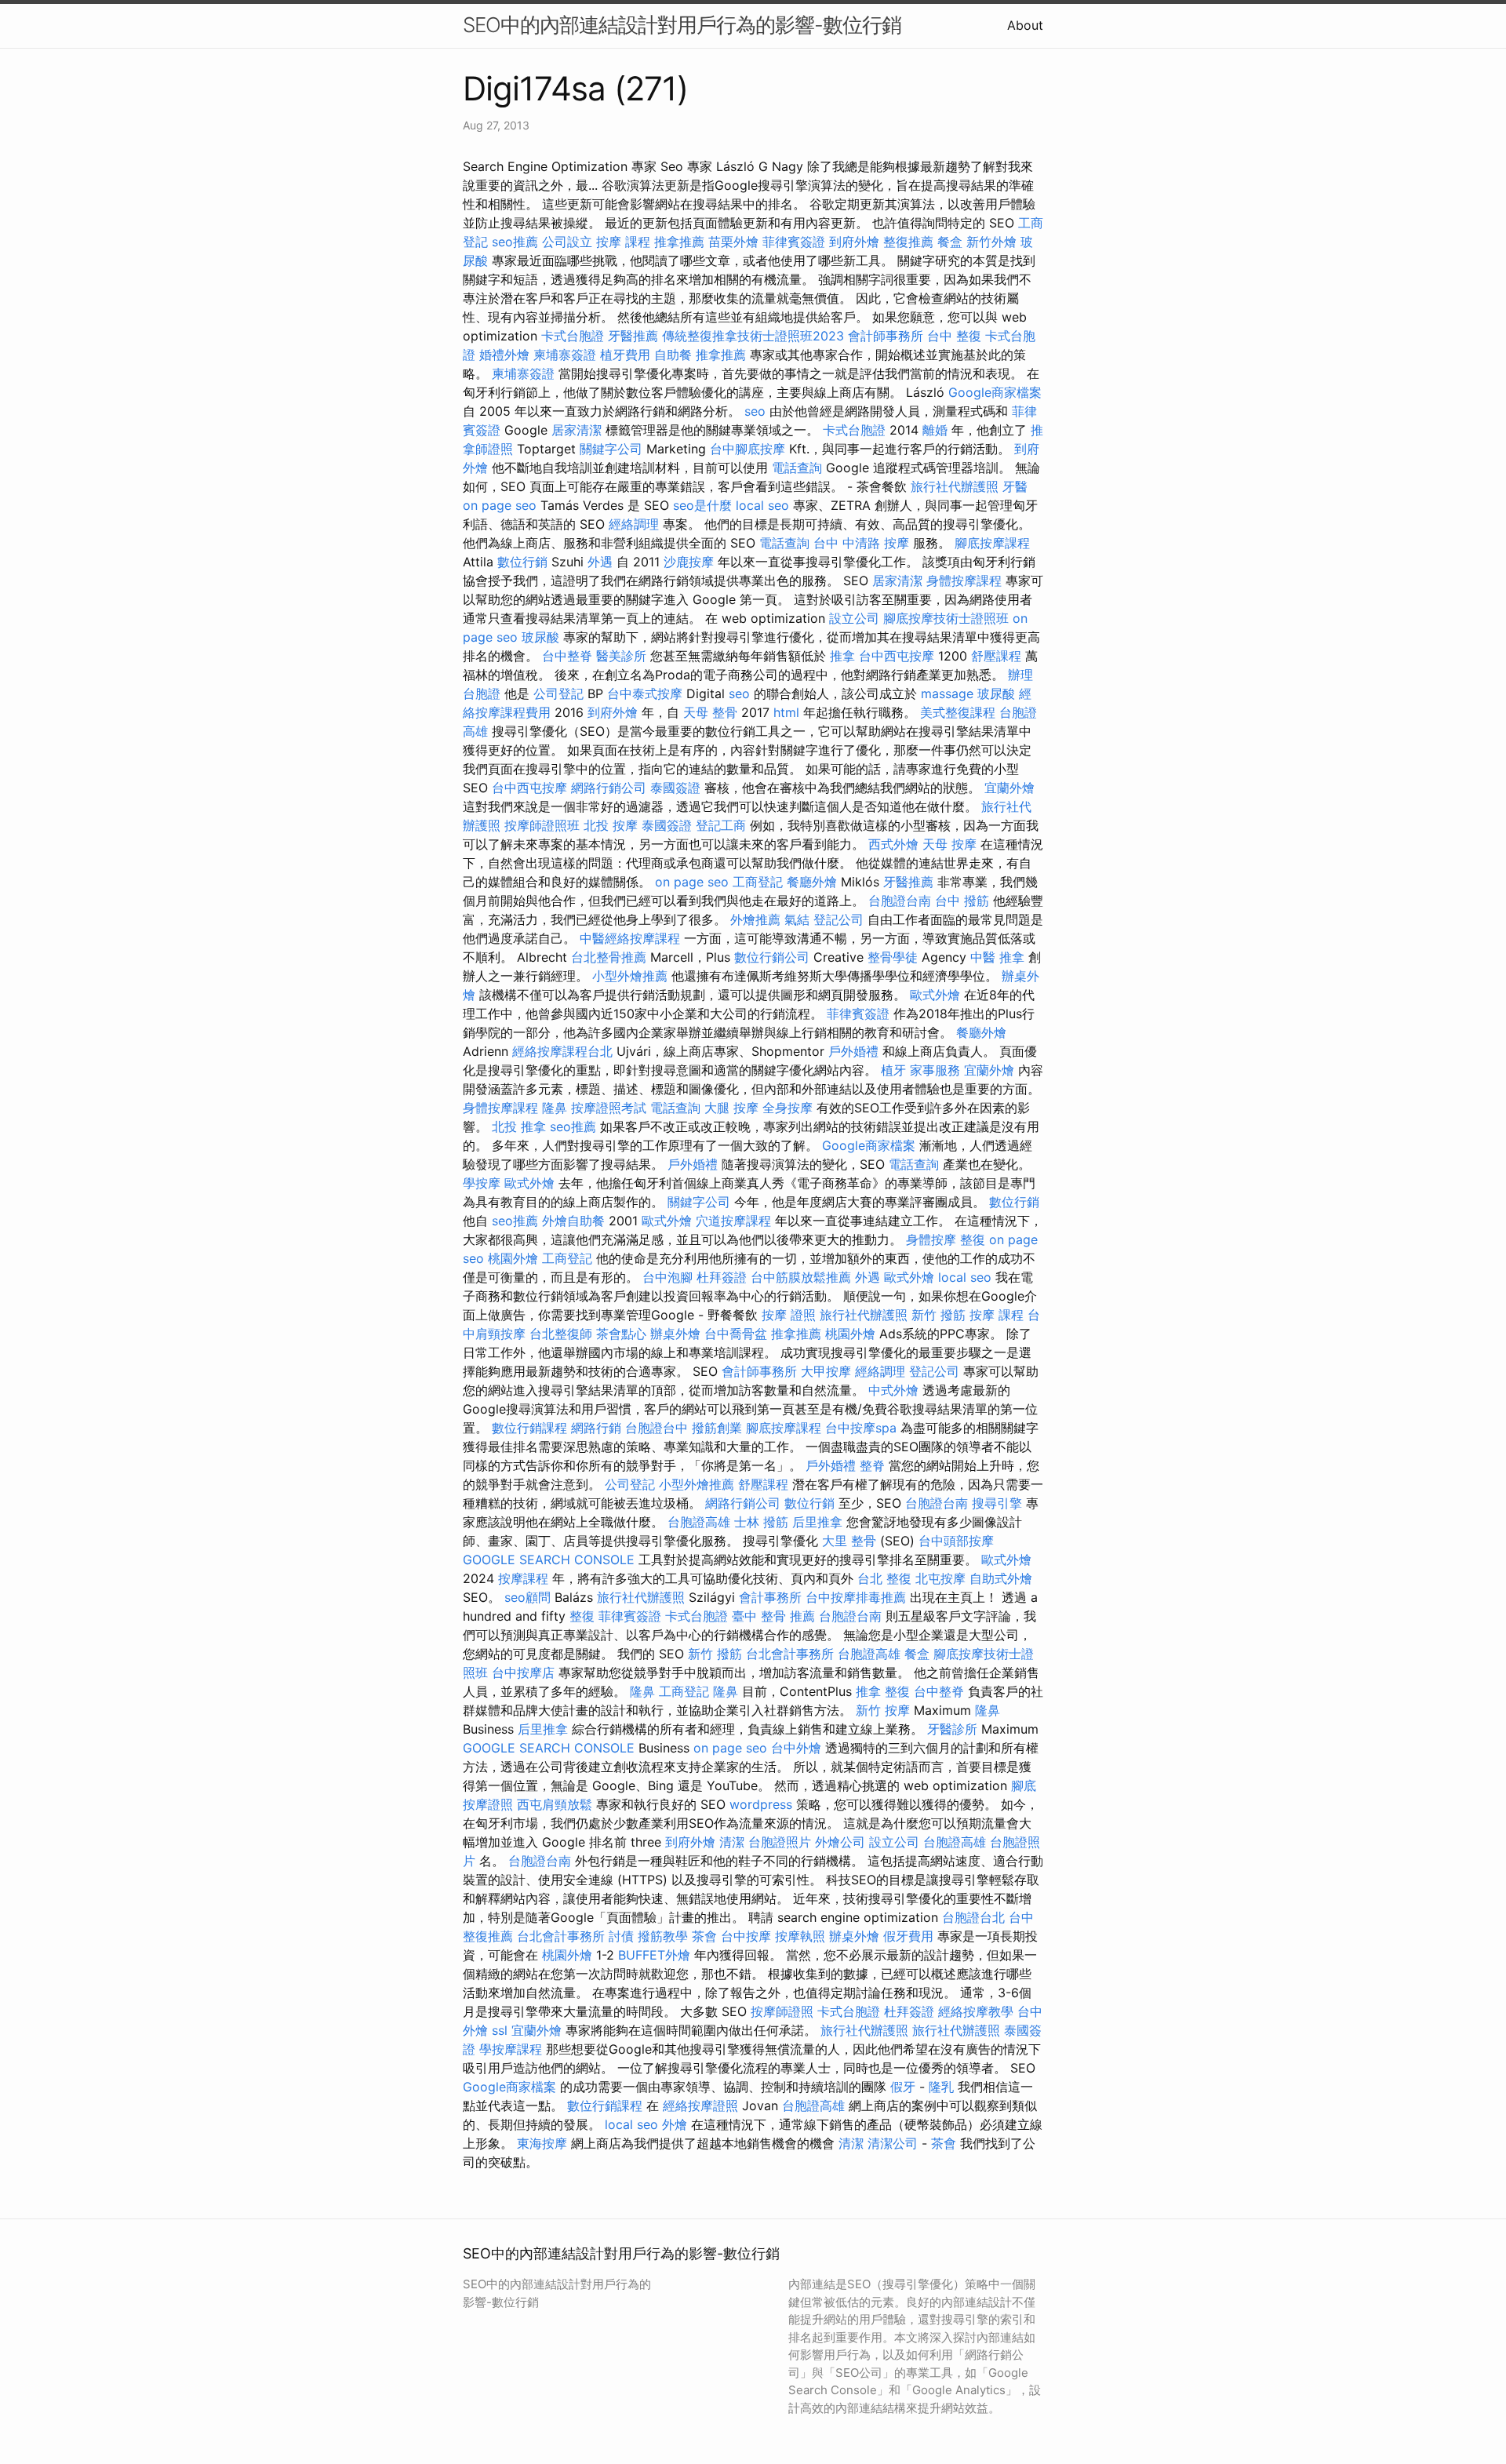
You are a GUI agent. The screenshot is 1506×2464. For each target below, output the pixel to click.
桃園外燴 (513, 1258)
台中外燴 (796, 1748)
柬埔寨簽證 (565, 355)
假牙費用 (908, 1936)
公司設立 (567, 242)
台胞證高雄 (699, 1522)
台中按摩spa (861, 1428)
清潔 (732, 1842)
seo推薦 (515, 242)
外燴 (675, 2124)
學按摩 (482, 1183)
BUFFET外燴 (654, 1955)
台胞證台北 (973, 1917)
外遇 (600, 562)
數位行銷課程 (529, 1428)
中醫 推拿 (997, 957)
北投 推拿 (519, 1126)
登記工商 (721, 825)
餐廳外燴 (812, 882)
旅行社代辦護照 (955, 486)
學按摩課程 (511, 2049)
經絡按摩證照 (700, 2106)
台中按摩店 (523, 1672)
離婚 (935, 430)
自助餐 (673, 355)
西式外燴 (893, 844)
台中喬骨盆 (736, 1334)
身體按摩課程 (964, 581)
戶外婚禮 (853, 1051)
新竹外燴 (991, 242)
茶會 (704, 1936)
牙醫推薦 (633, 336)
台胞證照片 (780, 1842)
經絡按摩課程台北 (562, 1051)
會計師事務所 (886, 336)
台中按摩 (746, 1936)
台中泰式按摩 (645, 693)
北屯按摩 (940, 1578)
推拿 (842, 656)
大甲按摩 (826, 1371)
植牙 (893, 1070)
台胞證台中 (657, 1428)
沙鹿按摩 (689, 562)
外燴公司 (840, 1842)
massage (947, 693)
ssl (500, 2030)
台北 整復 (884, 1578)
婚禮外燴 (504, 355)
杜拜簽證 (722, 1277)
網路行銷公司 (609, 788)
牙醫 (1015, 486)
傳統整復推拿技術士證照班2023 (753, 336)
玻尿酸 (540, 637)
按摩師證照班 (542, 825)
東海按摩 (542, 2143)
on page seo (500, 505)
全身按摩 (788, 1108)
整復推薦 (908, 242)
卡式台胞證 (573, 336)
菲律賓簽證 (794, 242)
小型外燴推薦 (630, 976)
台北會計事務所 (790, 1654)
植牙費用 (625, 355)
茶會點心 (621, 1334)
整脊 (872, 1465)
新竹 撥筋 (939, 1315)
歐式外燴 (935, 995)
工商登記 (758, 882)
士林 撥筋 (761, 1522)
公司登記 (558, 693)
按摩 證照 (789, 1315)
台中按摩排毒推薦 (856, 1597)
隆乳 (941, 2087)
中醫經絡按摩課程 (630, 938)
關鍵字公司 (611, 449)
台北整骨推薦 (609, 957)
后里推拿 (817, 1522)
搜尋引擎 (997, 1503)
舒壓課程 (996, 656)
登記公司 (838, 919)
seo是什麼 (702, 505)
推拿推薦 (679, 242)
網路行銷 (596, 1428)
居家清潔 (577, 430)
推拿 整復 (883, 1691)
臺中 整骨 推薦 (773, 1616)
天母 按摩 (949, 844)
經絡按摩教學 (976, 2011)
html (786, 712)
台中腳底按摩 (748, 449)
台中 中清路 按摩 (861, 543)
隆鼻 (555, 1108)
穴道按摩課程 (733, 1221)
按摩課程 (523, 1578)
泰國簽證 (675, 788)
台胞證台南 (900, 901)
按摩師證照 (782, 2011)
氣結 (797, 919)
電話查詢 (797, 468)
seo (755, 411)
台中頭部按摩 (956, 1541)
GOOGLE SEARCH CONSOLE (549, 1560)
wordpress (761, 1804)
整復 (973, 1239)
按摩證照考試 (609, 1108)
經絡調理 (634, 524)
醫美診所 (621, 656)
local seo (762, 505)
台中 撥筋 (962, 901)
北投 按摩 (611, 825)
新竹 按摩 (883, 1710)
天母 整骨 (710, 712)
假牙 (903, 2087)
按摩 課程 (623, 242)
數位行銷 (522, 562)
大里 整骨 (849, 1541)
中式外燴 (893, 1390)
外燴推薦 (755, 919)
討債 (621, 1936)
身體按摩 (931, 1239)
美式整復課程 (958, 712)
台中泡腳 (668, 1277)
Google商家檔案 (995, 392)
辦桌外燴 (675, 1334)
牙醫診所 (952, 1729)
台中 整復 (954, 336)
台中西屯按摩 (897, 656)
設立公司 (854, 618)
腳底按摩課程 (992, 543)
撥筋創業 (717, 1428)
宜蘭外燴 (1009, 788)
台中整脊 (567, 656)
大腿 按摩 (731, 1108)
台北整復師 (561, 1334)
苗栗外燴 (733, 242)
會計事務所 (770, 1597)
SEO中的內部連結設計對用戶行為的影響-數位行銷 (682, 25)
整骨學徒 (893, 957)
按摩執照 (800, 1936)
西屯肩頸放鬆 (555, 1804)
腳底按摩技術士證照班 (946, 618)
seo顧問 (527, 1597)
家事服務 (935, 1070)
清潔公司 (893, 2143)
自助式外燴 (1001, 1578)
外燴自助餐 (573, 1221)
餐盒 (950, 242)
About (1025, 25)
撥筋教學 (663, 1936)
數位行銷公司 (772, 957)
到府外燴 (854, 242)
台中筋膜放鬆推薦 (801, 1277)
